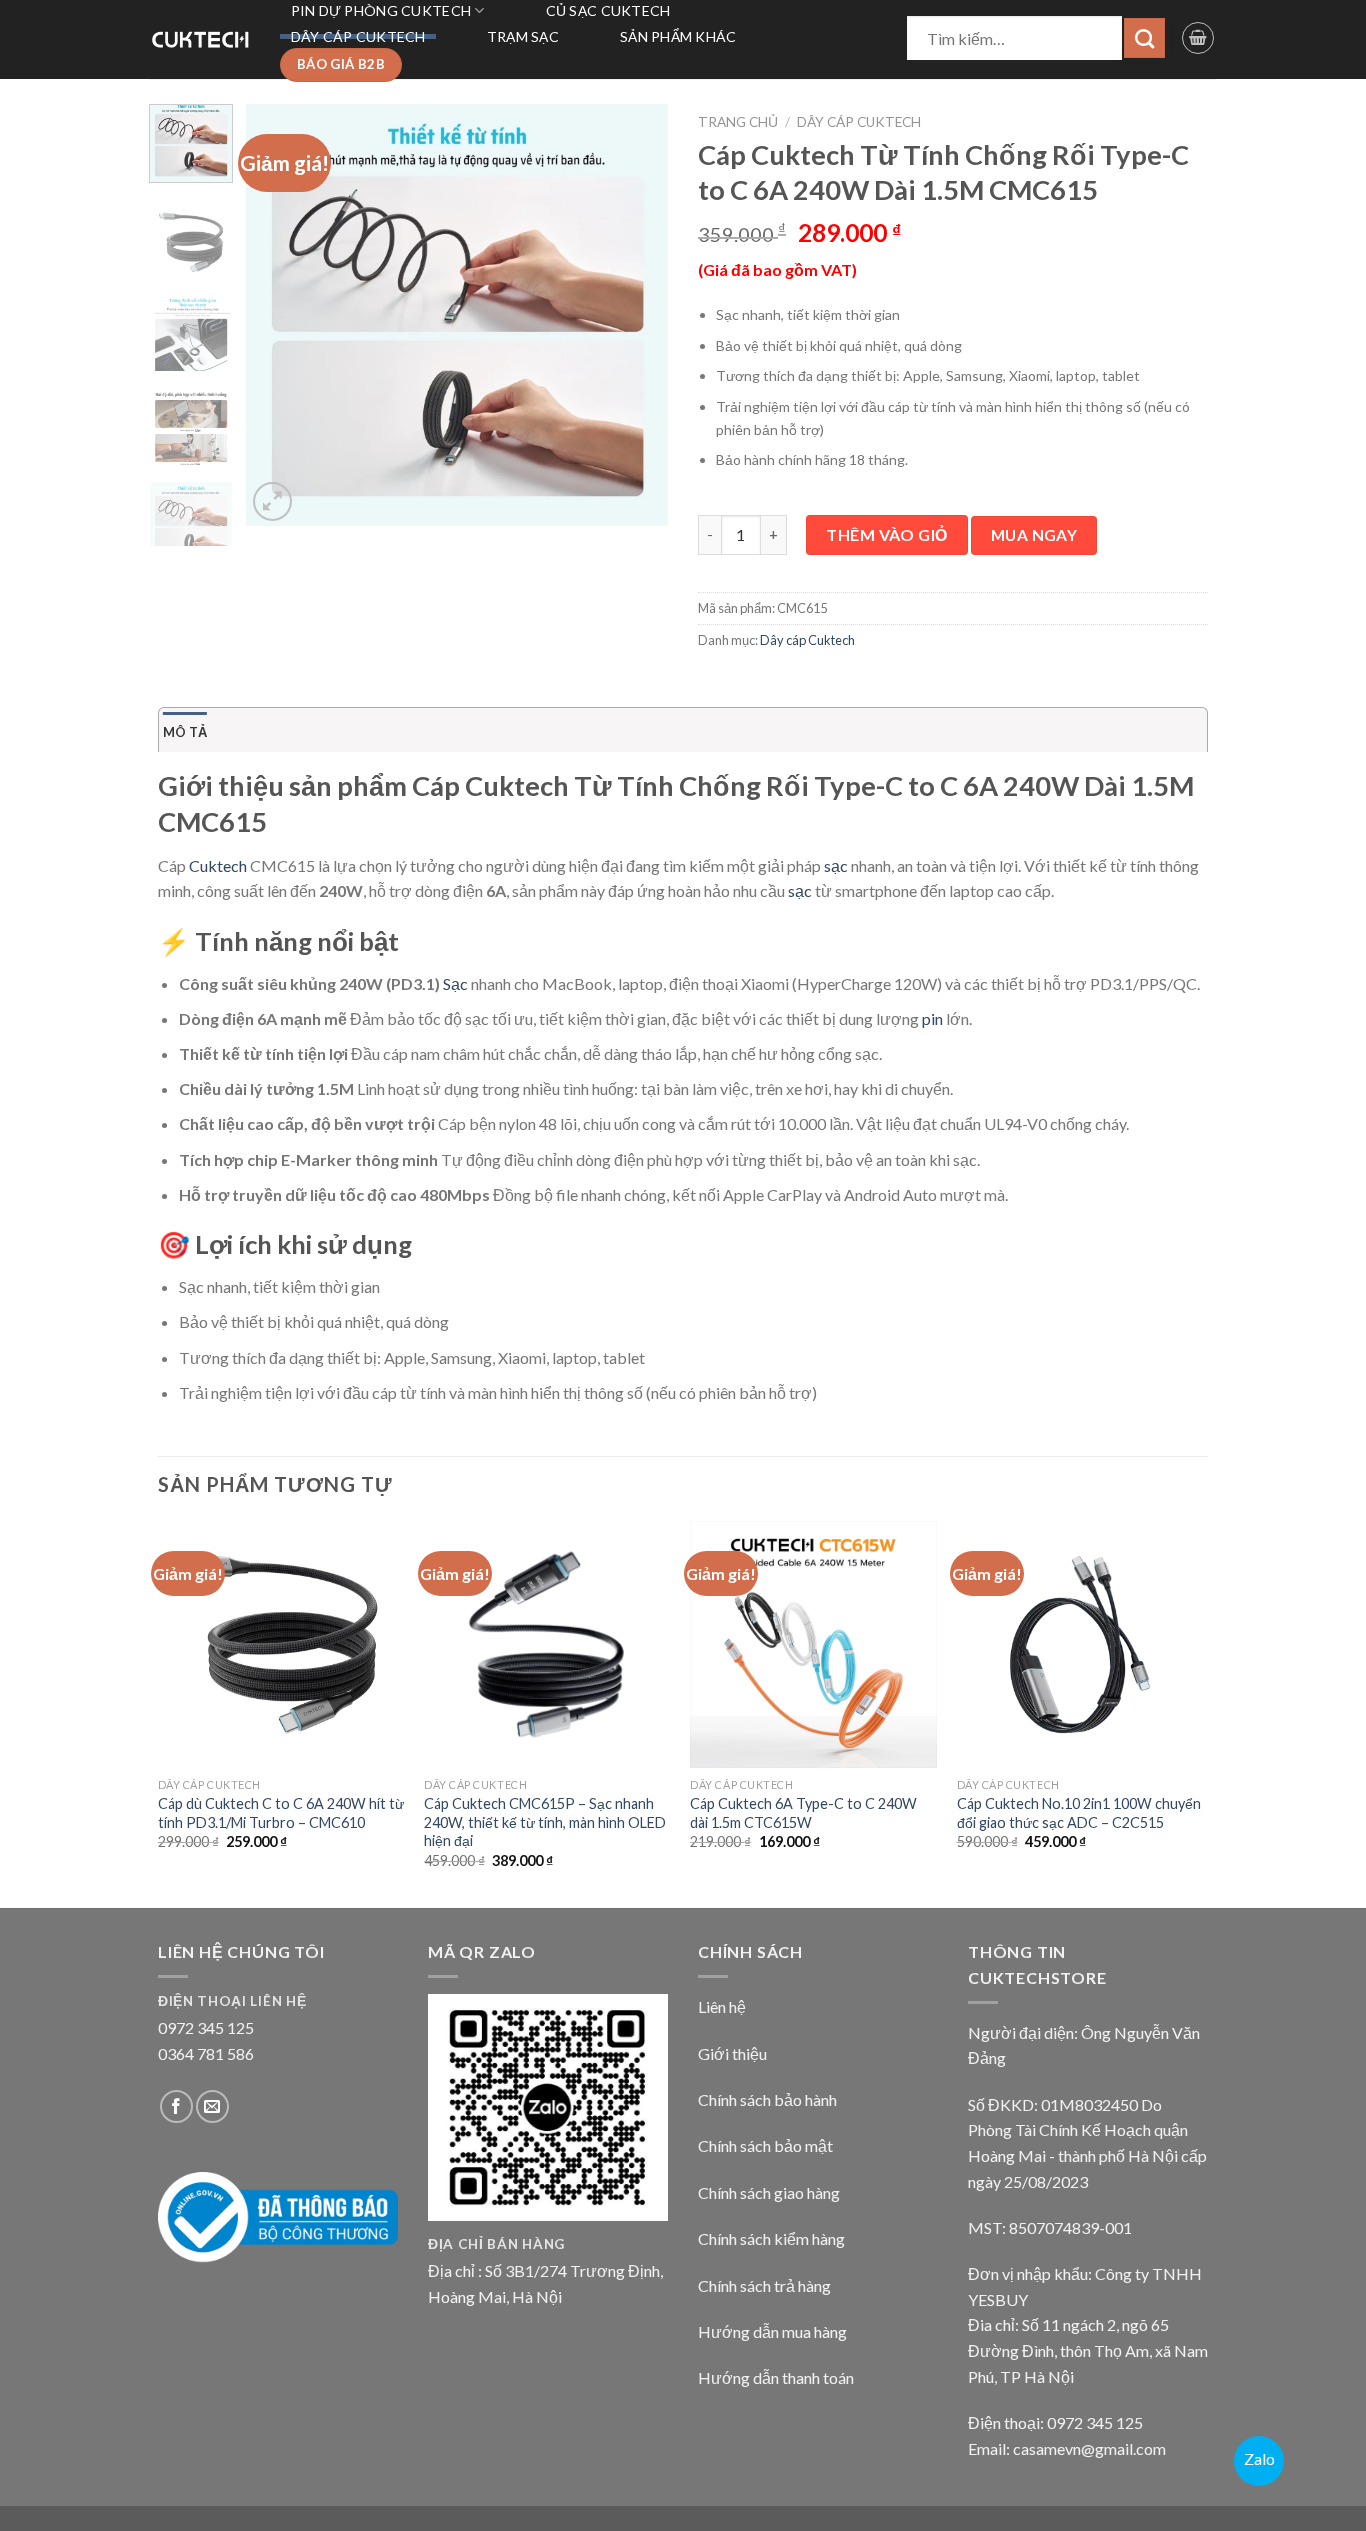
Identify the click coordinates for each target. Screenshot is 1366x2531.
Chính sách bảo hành (767, 2099)
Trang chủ (738, 122)
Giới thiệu (732, 2053)
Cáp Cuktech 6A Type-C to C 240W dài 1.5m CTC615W (803, 1813)
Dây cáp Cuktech (358, 36)
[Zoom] (272, 501)
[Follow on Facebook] (176, 2106)
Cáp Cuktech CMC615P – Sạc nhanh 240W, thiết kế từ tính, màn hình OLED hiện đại (545, 1822)
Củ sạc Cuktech (608, 10)
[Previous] (280, 315)
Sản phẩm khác (678, 36)
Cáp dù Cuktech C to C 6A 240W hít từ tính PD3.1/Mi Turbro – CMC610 (281, 1813)
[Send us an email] (212, 2106)
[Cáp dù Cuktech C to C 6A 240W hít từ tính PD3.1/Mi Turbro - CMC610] (281, 1644)
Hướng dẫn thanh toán (776, 2377)
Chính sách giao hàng (769, 2192)
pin (932, 1018)
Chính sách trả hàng (764, 2285)
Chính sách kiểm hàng (771, 2238)
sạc (836, 865)
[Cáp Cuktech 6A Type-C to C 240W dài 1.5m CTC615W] (813, 1644)
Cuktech (218, 865)
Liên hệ (722, 2006)
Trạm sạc (523, 36)
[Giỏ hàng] (1198, 38)
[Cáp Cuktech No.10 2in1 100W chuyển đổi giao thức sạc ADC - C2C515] (1080, 1644)
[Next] (635, 315)
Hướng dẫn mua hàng (772, 2331)
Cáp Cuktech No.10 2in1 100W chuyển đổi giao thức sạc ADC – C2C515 (1079, 1813)
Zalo (1259, 2458)
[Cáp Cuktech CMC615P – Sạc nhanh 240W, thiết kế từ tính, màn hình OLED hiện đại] (547, 1644)
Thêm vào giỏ (887, 534)
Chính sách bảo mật (765, 2145)
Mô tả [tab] (185, 732)
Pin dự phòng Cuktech (381, 10)
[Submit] (1144, 38)
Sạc (455, 983)
